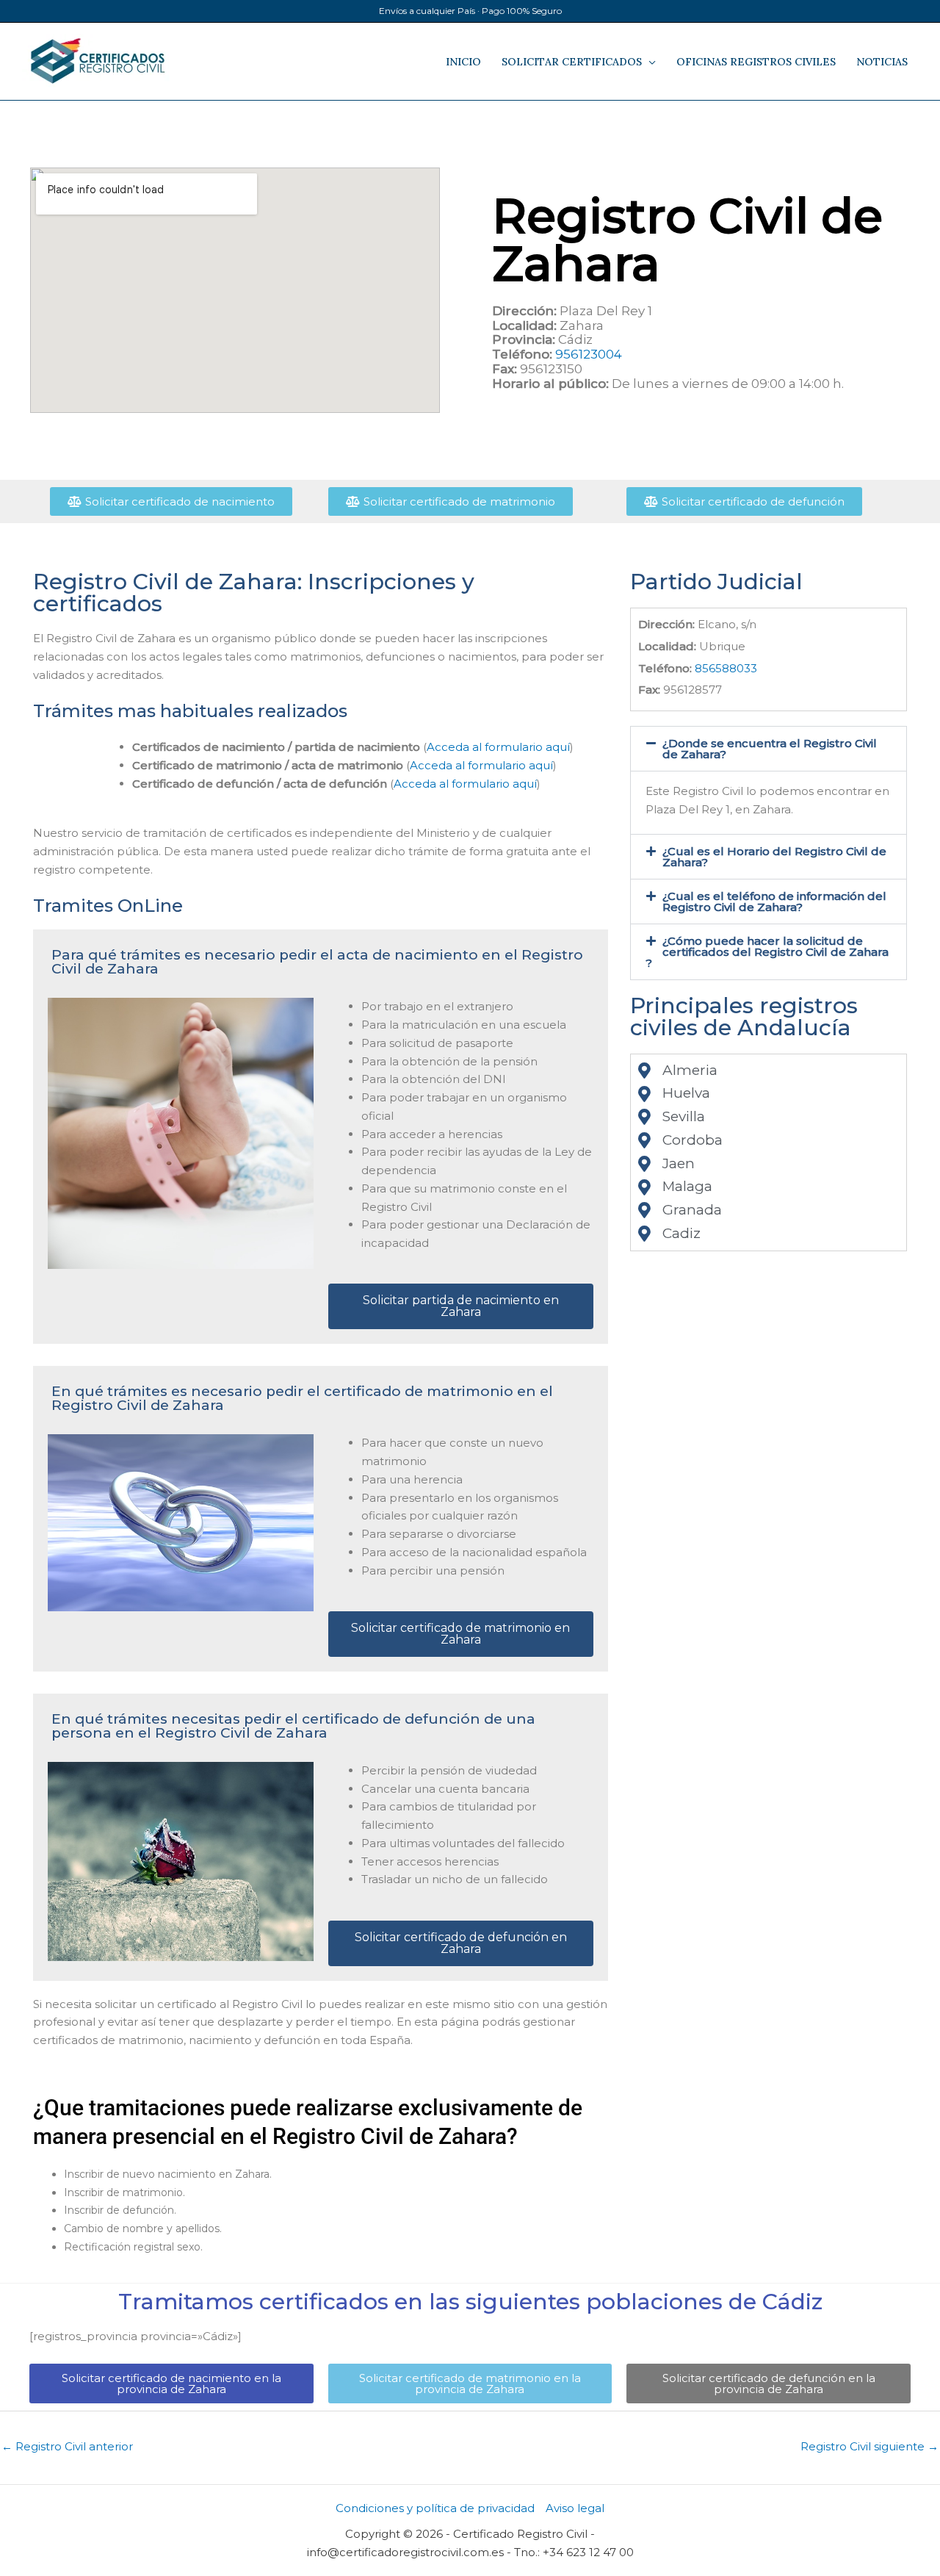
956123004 (589, 354)
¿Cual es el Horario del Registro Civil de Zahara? (774, 857)
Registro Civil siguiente (869, 2446)
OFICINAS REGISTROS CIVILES (756, 62)
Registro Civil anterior (67, 2446)
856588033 (726, 668)
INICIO (463, 62)
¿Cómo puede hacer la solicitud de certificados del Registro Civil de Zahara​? (767, 952)
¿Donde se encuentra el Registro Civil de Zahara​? (770, 749)
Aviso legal (575, 2508)
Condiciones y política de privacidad (435, 2508)
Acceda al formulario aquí (498, 747)
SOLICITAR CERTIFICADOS (572, 62)
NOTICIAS (882, 62)
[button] (769, 749)
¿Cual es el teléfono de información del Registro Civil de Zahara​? (774, 902)
